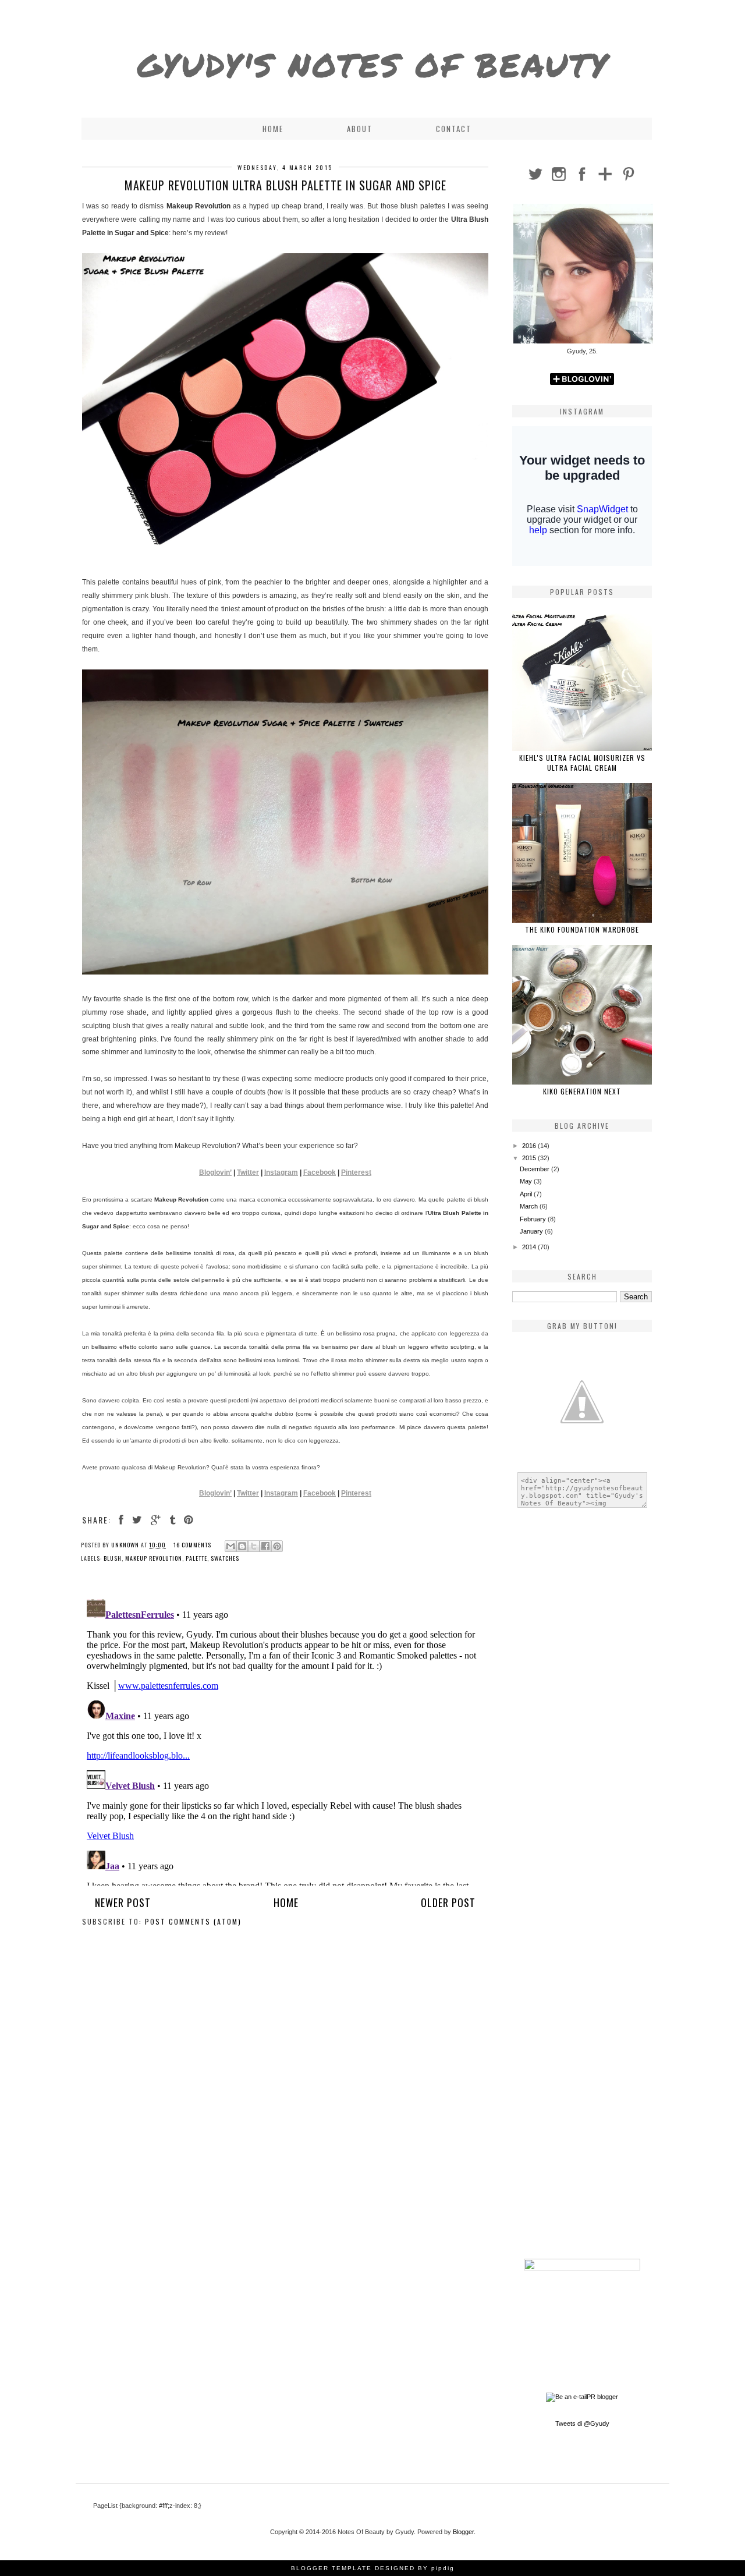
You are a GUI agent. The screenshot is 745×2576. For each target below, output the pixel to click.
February (534, 1219)
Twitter (248, 1172)
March (530, 1206)
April (527, 1194)
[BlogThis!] (242, 1546)
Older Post (448, 1902)
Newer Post (123, 1902)
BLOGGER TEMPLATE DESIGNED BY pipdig (373, 2568)
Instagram (281, 1172)
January (532, 1231)
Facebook (320, 1172)
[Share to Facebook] (265, 1546)
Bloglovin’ (215, 1172)
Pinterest (356, 1172)
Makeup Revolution (154, 1558)
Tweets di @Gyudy (582, 2423)
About (360, 129)
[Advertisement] (582, 1700)
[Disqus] (285, 1740)
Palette (196, 1558)
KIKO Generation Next (582, 1091)
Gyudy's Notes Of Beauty (373, 65)
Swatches (225, 1558)
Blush (113, 1558)
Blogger (463, 2532)
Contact (454, 129)
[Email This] (230, 1546)
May (527, 1181)
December (535, 1169)
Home (273, 129)
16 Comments (192, 1545)
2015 (530, 1158)
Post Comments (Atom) (193, 1921)
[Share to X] (254, 1546)
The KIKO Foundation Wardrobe (582, 929)
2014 (530, 1247)
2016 (530, 1146)
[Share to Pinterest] (277, 1546)
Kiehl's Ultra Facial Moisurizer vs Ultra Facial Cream (582, 763)
